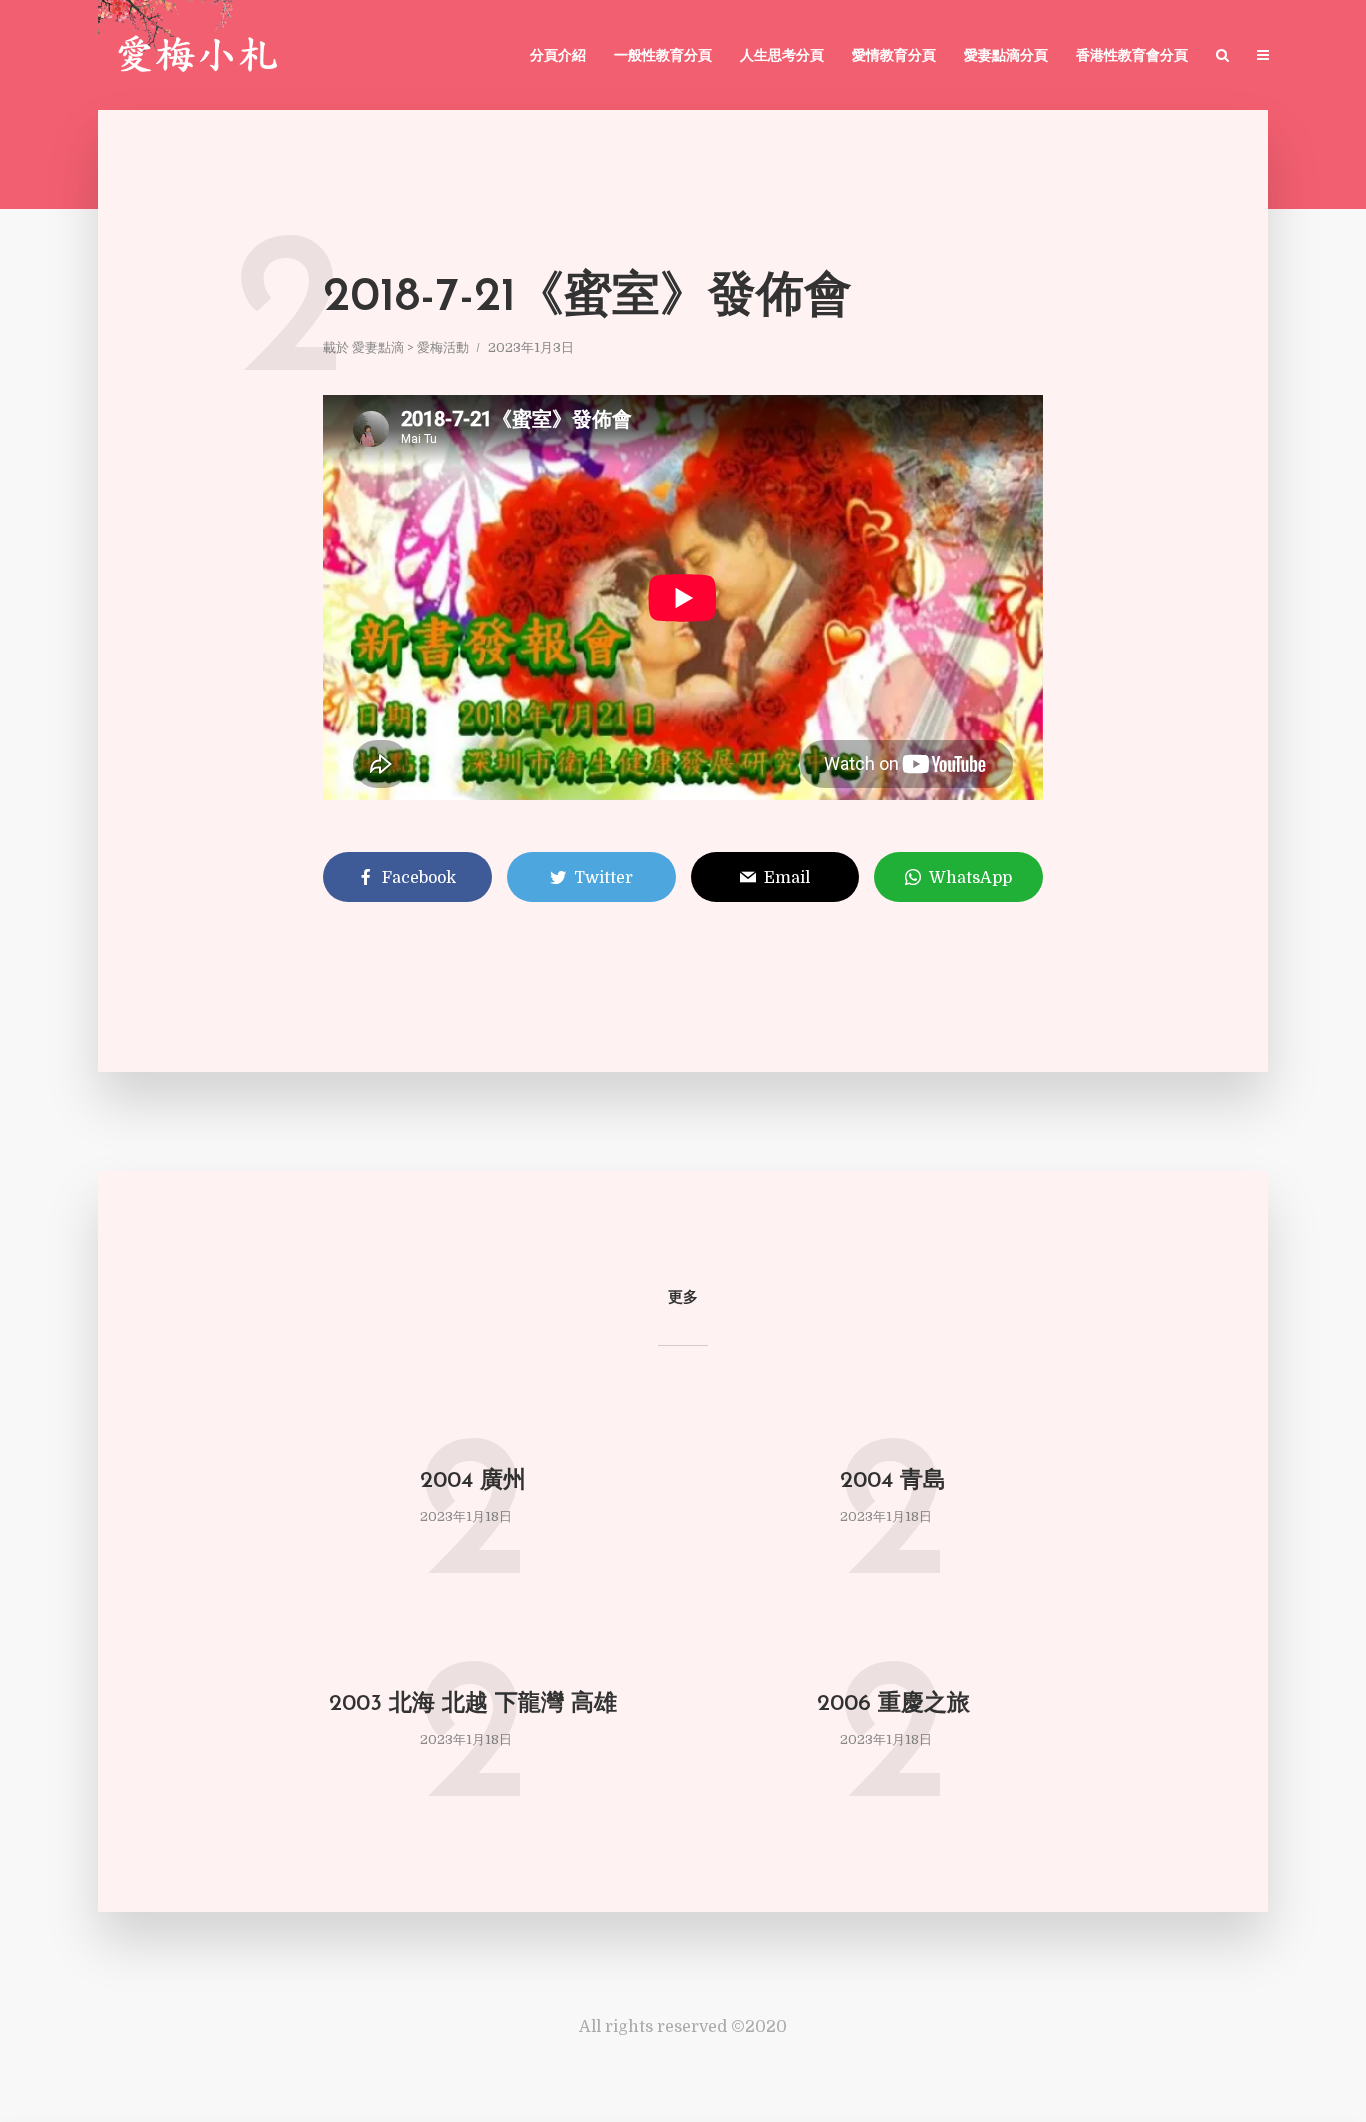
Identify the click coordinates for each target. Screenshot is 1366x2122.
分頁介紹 (558, 56)
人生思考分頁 (782, 56)
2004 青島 (893, 1481)
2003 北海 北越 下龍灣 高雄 (473, 1704)
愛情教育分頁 (894, 56)
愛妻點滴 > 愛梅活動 (410, 347)
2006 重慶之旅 (893, 1704)
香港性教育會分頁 (1132, 56)
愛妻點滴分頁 (1006, 56)
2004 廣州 (473, 1481)
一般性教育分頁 (663, 56)
